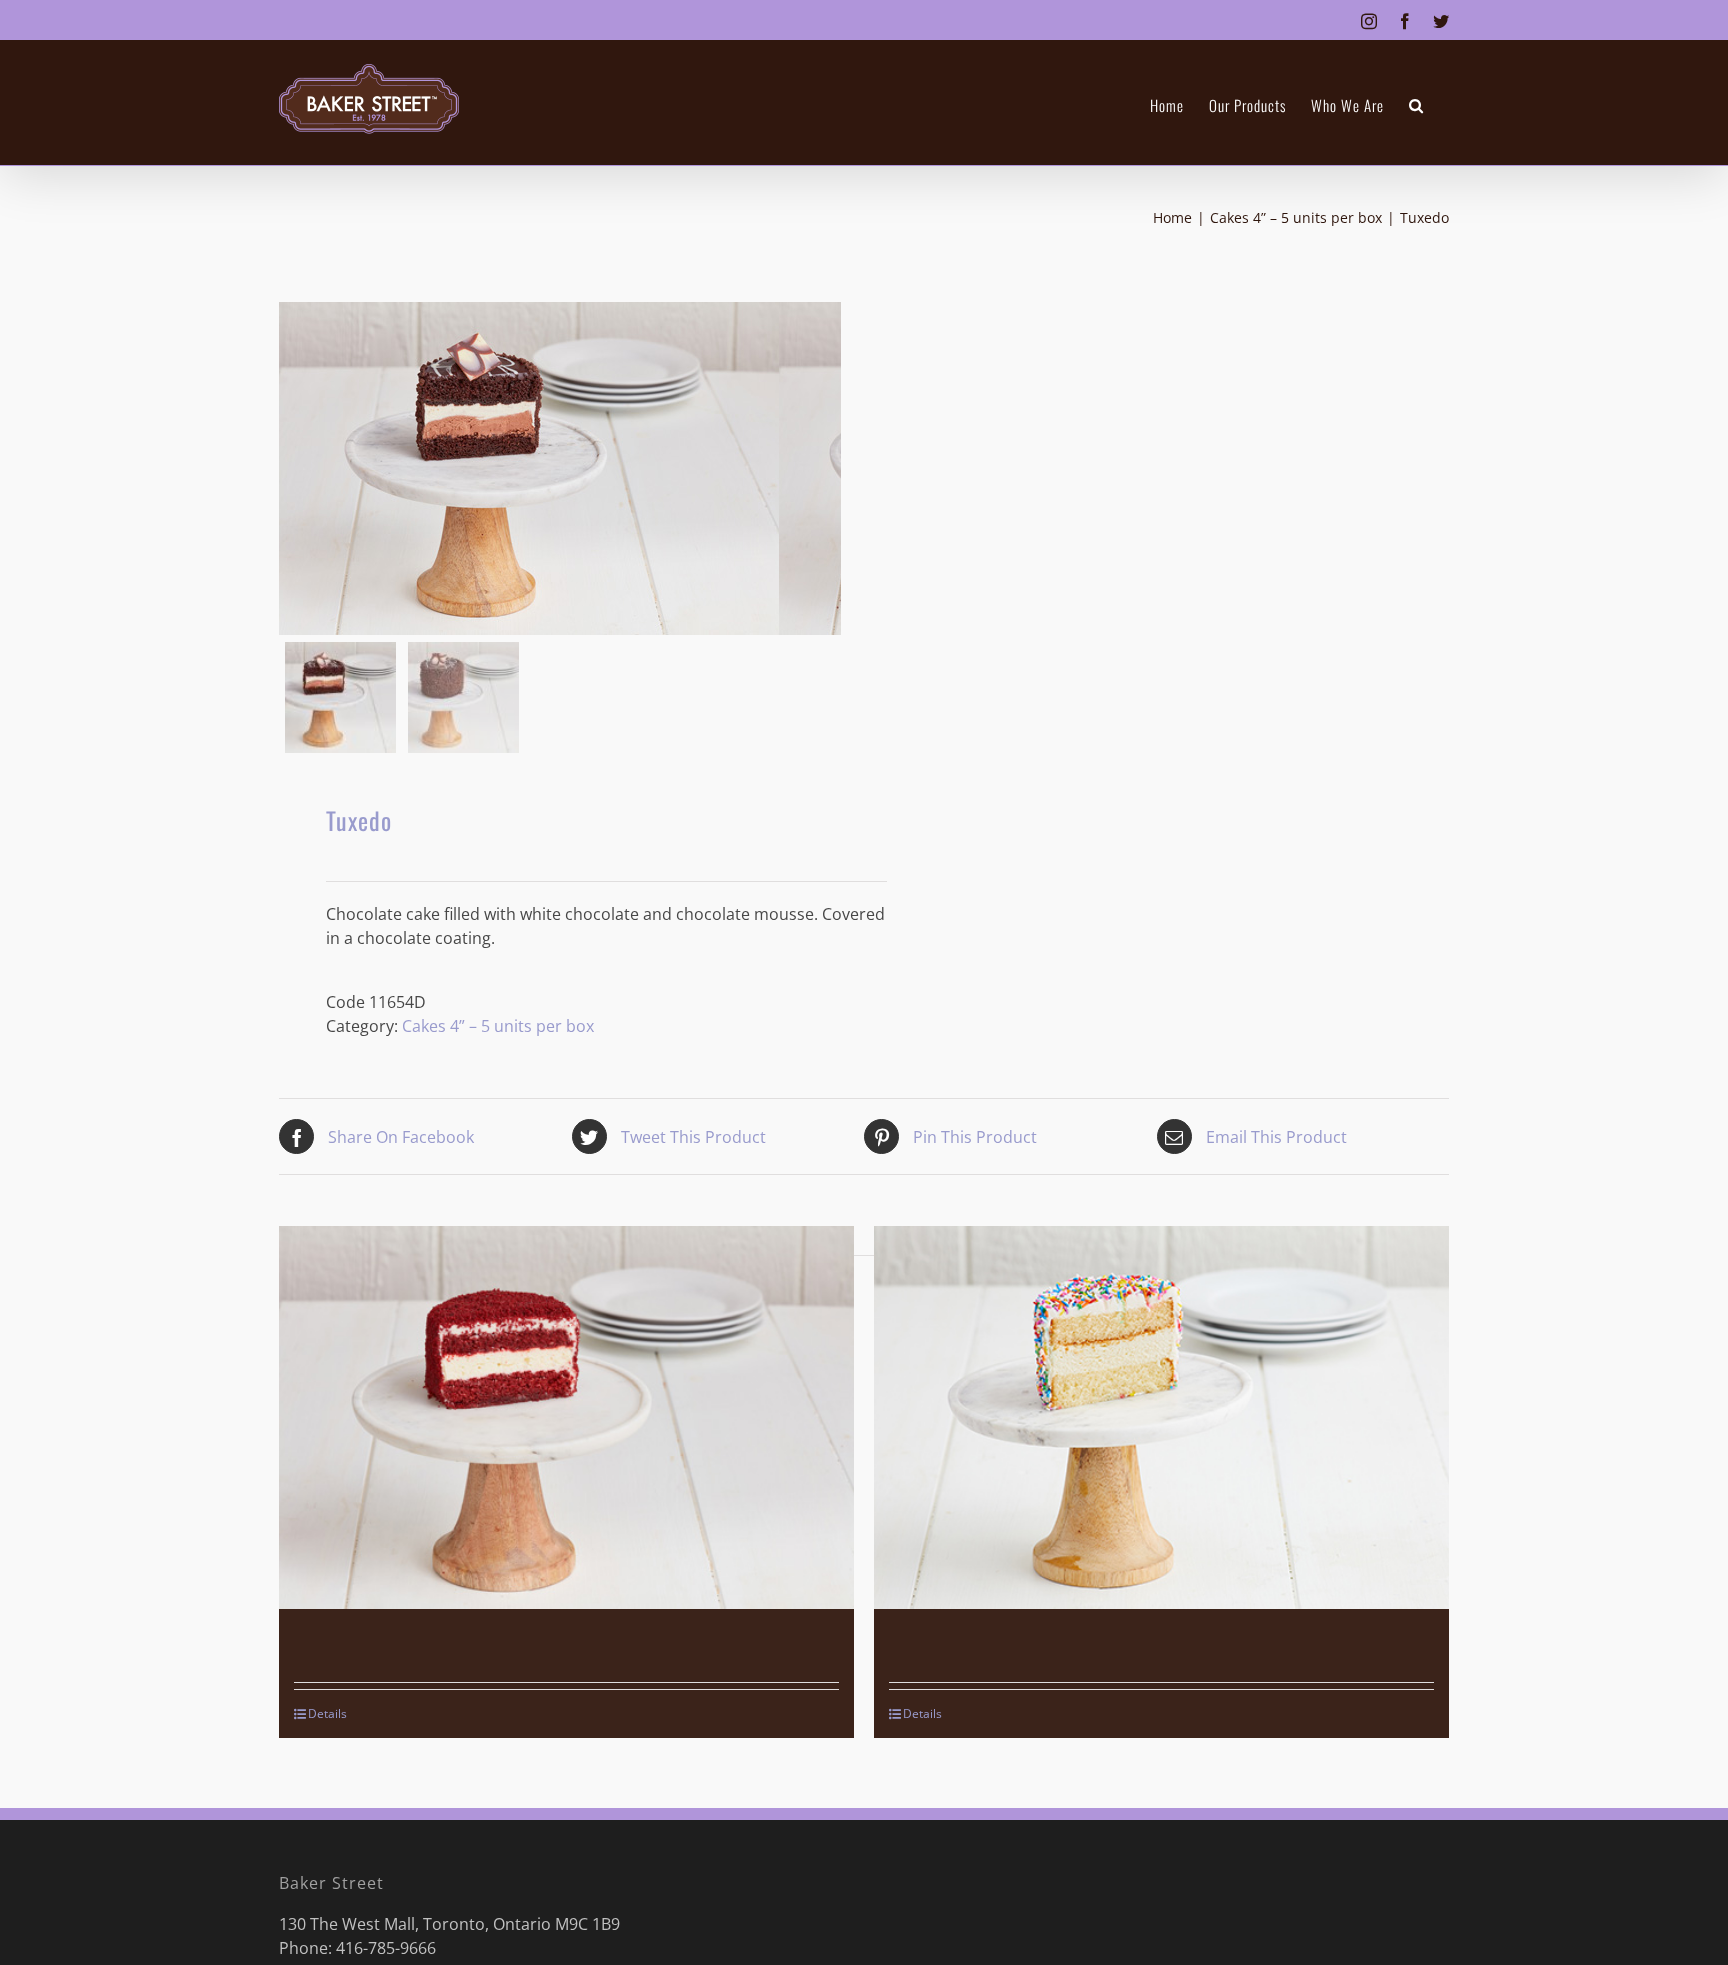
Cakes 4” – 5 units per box (498, 1026)
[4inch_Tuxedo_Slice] (529, 468)
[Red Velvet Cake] (566, 1417)
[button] (1416, 105)
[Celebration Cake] (1161, 1417)
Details (327, 1713)
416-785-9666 (386, 1948)
